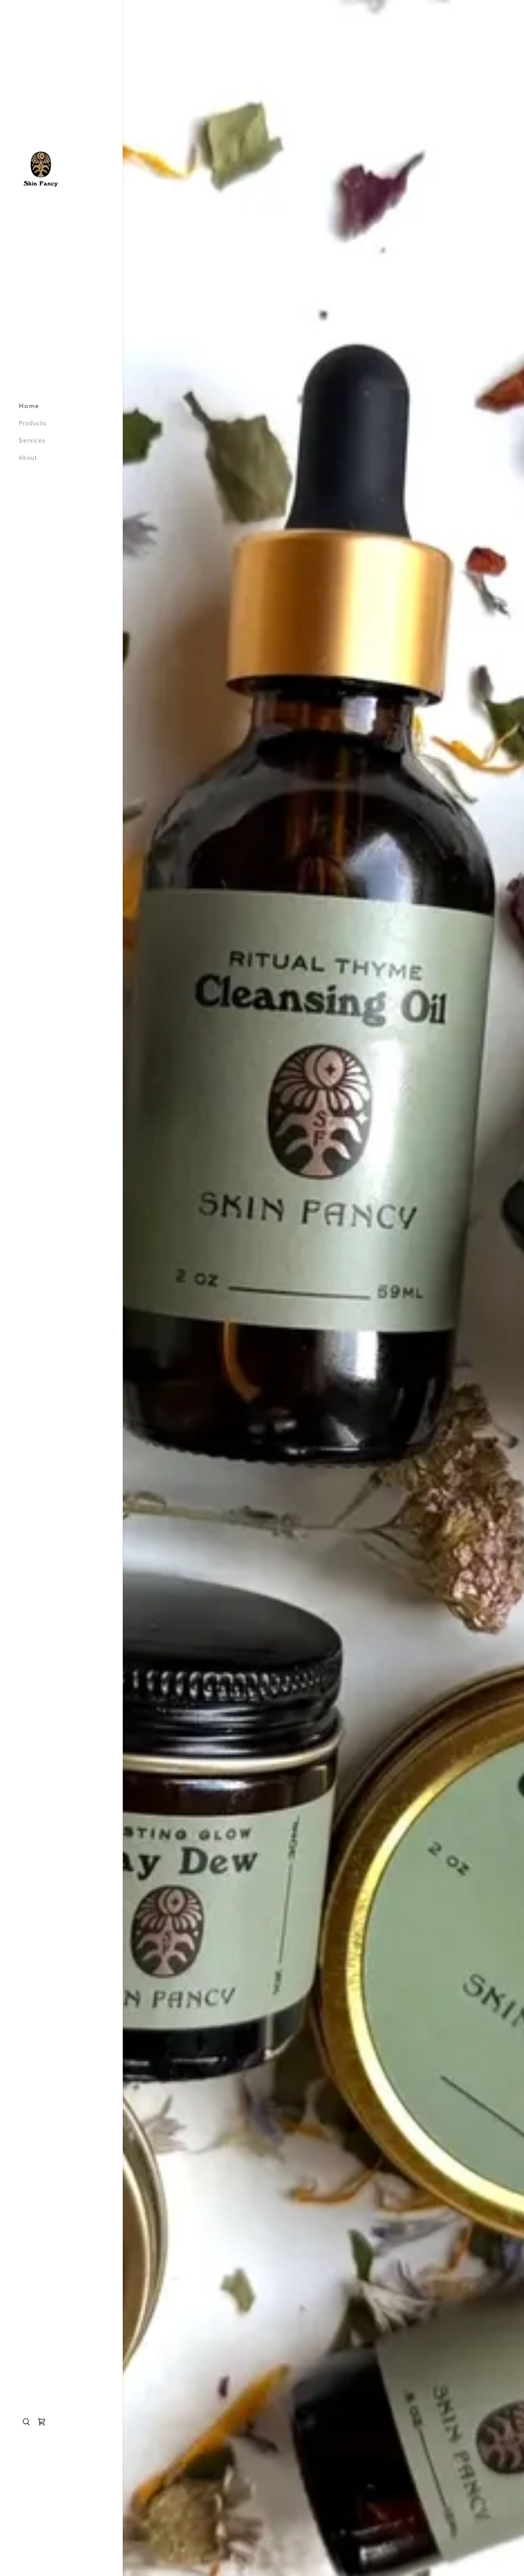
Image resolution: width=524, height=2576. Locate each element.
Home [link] (29, 405)
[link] (41, 168)
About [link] (28, 457)
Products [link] (32, 423)
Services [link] (32, 440)
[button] (41, 2422)
